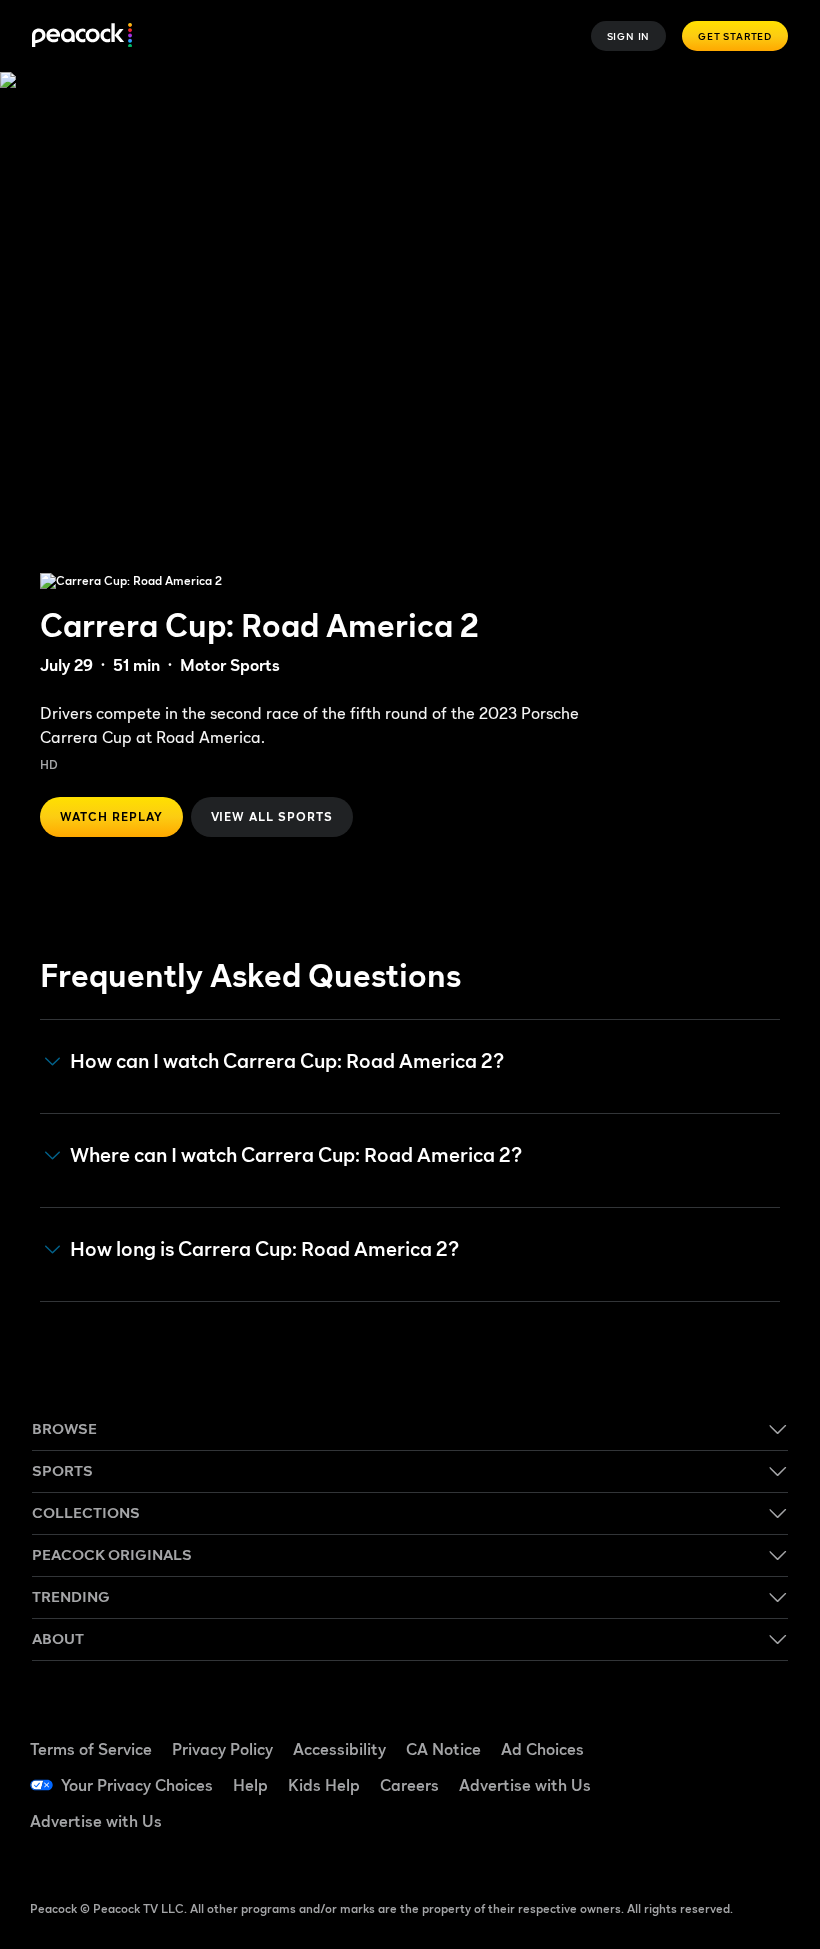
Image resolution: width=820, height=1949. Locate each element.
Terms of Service (91, 1749)
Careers (409, 1785)
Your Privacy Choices (137, 1785)
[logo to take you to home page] (82, 36)
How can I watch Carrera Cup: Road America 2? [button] (287, 1061)
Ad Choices (542, 1749)
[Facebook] (697, 1727)
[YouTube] (697, 1783)
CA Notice (443, 1749)
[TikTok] (749, 1727)
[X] (697, 1839)
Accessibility (339, 1749)
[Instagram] (749, 1783)
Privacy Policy (222, 1749)
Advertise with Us (525, 1785)
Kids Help (324, 1785)
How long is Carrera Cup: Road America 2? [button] (264, 1249)
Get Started (735, 36)
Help (250, 1785)
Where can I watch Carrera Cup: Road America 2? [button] (296, 1155)
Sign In (629, 36)
